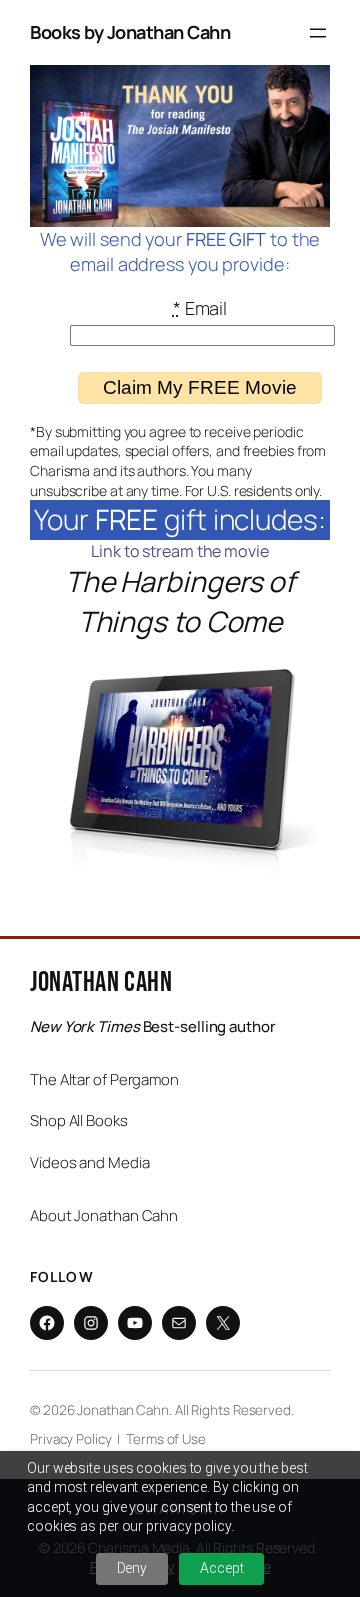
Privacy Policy (71, 1439)
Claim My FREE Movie (200, 387)
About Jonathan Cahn (104, 1215)
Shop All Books (79, 1120)
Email (200, 308)
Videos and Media (89, 1162)
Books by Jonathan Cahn (130, 32)
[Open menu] (318, 33)
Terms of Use (166, 1439)
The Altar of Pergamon (104, 1079)
